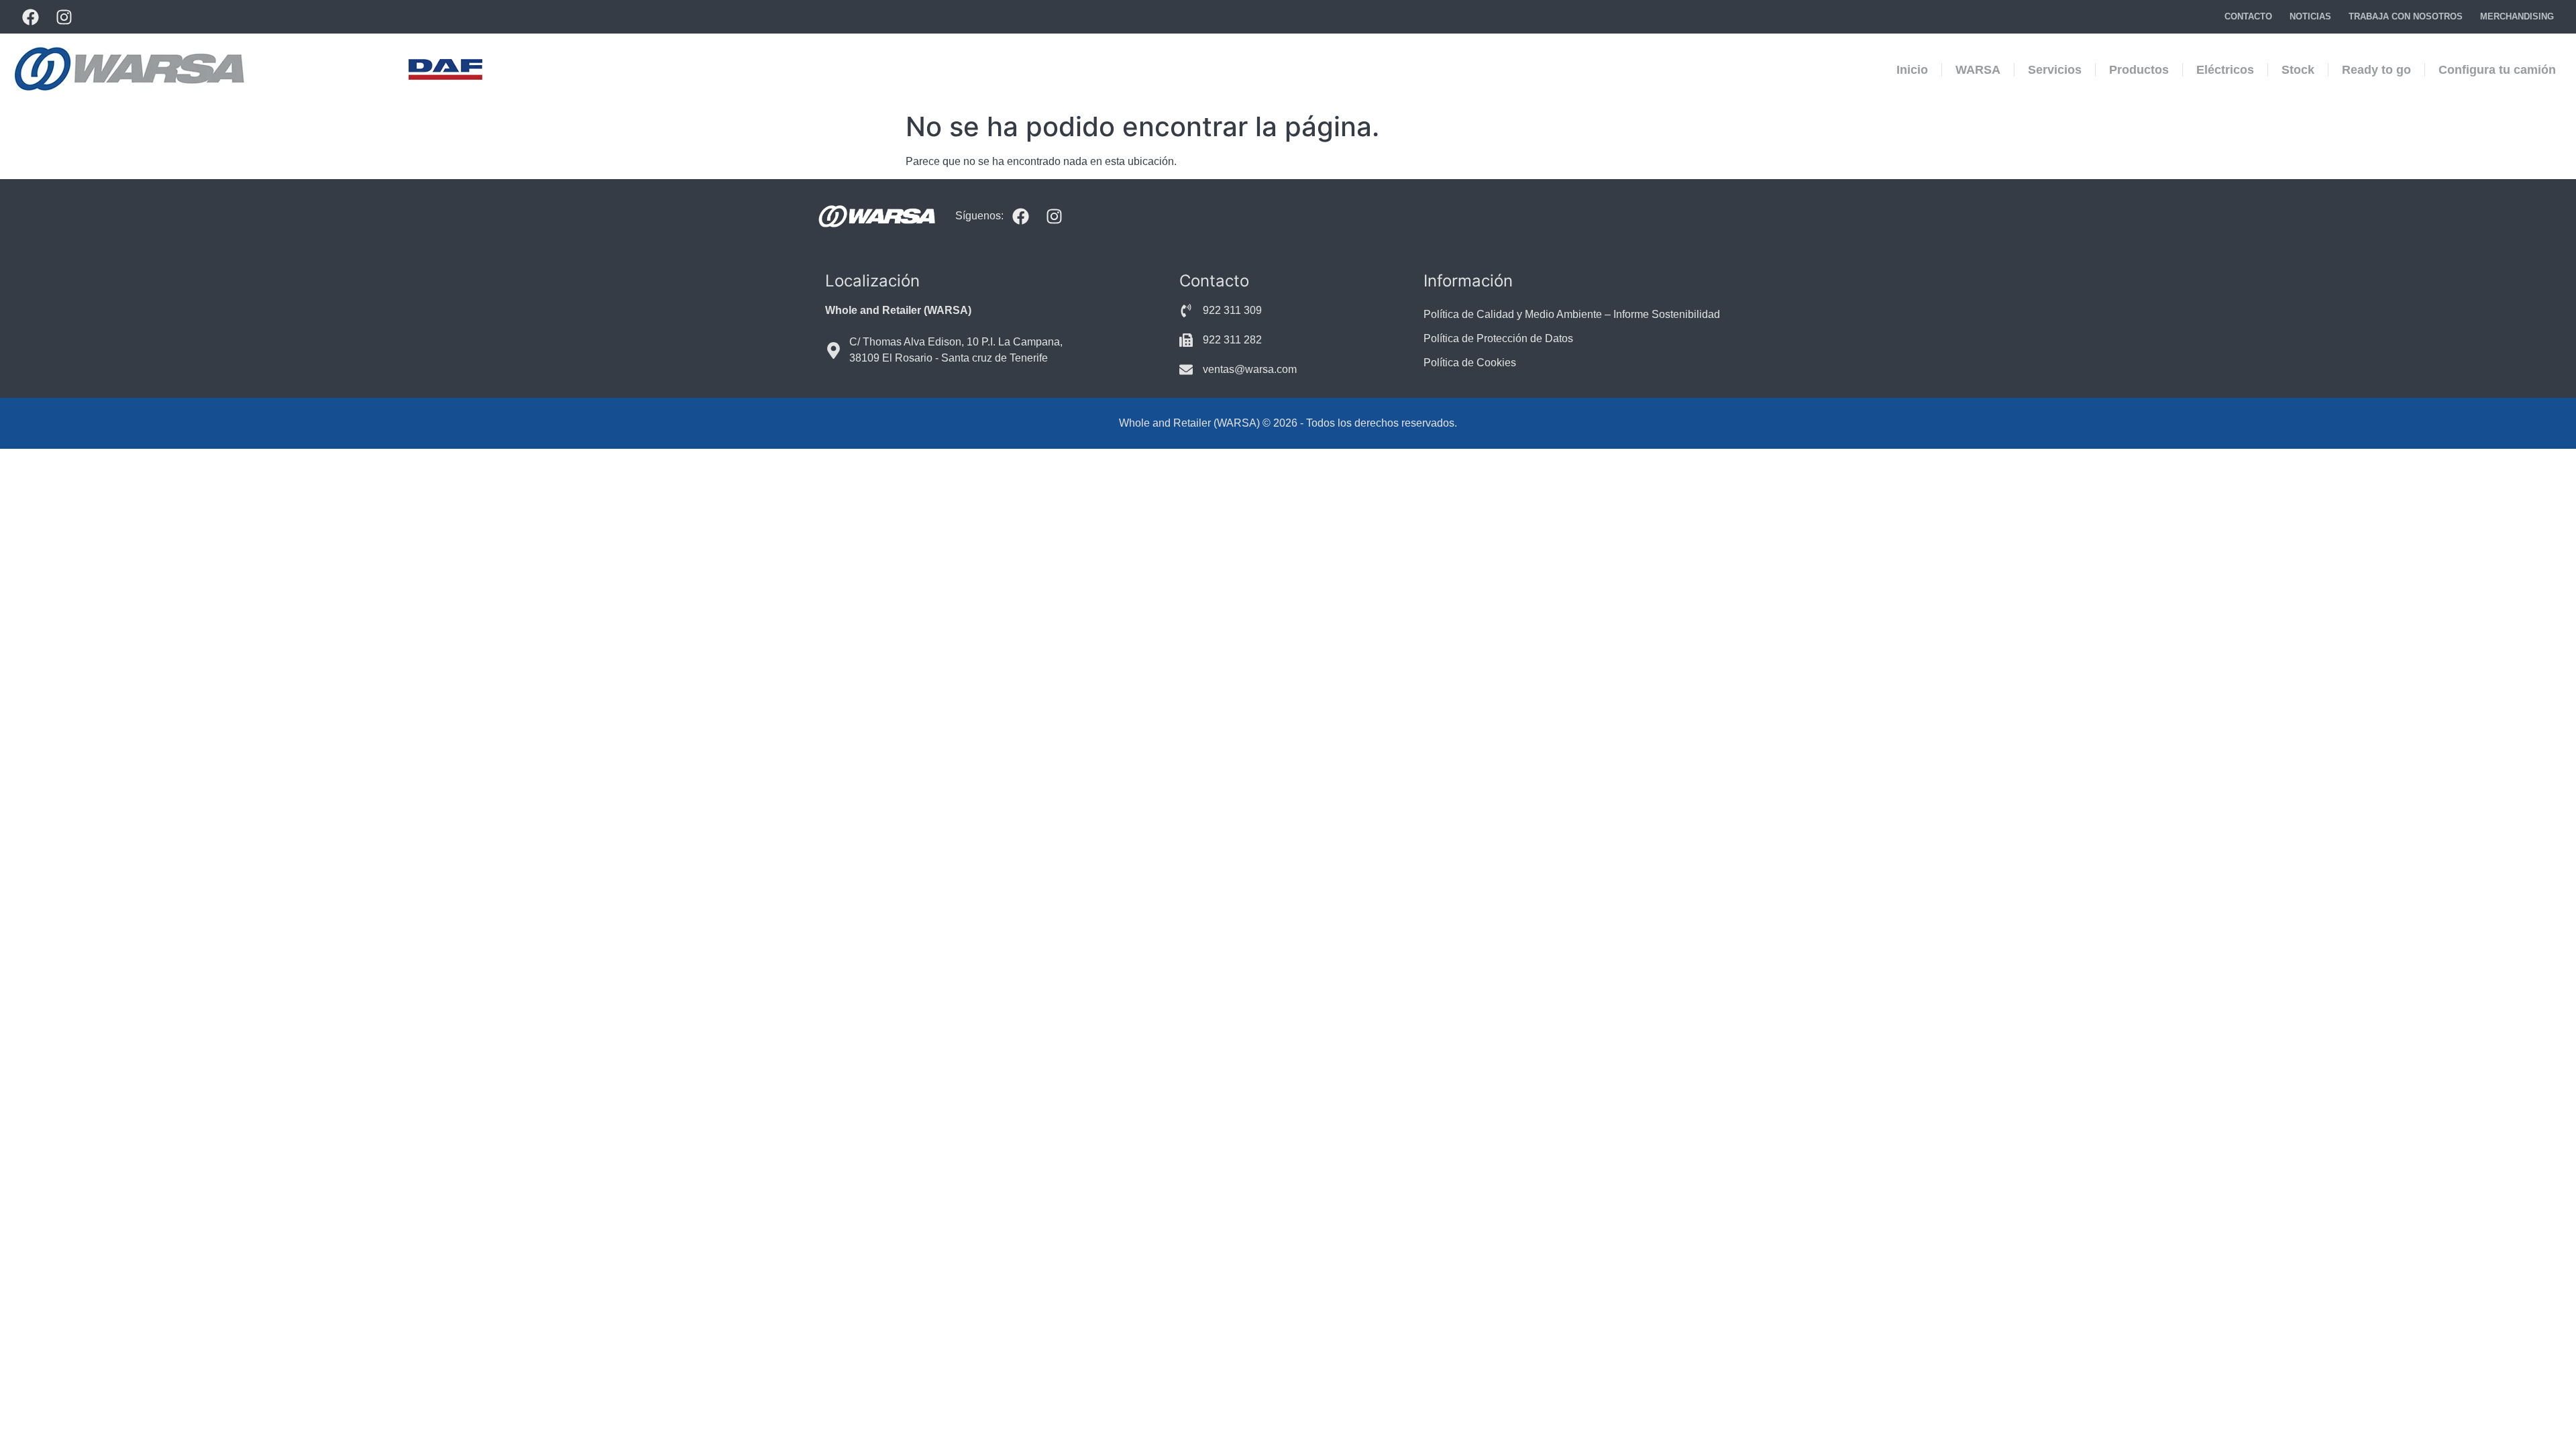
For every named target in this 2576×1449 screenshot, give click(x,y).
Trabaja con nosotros (2406, 16)
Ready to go (2376, 70)
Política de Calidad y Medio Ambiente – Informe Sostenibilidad (1572, 314)
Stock (2298, 70)
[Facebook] (30, 17)
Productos (2139, 70)
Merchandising (2517, 16)
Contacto (2248, 16)
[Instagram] (64, 17)
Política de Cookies (1470, 363)
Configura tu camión (2497, 70)
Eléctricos (2225, 70)
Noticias (2310, 16)
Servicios (2055, 70)
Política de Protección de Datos (1498, 338)
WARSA (1978, 70)
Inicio (1912, 70)
